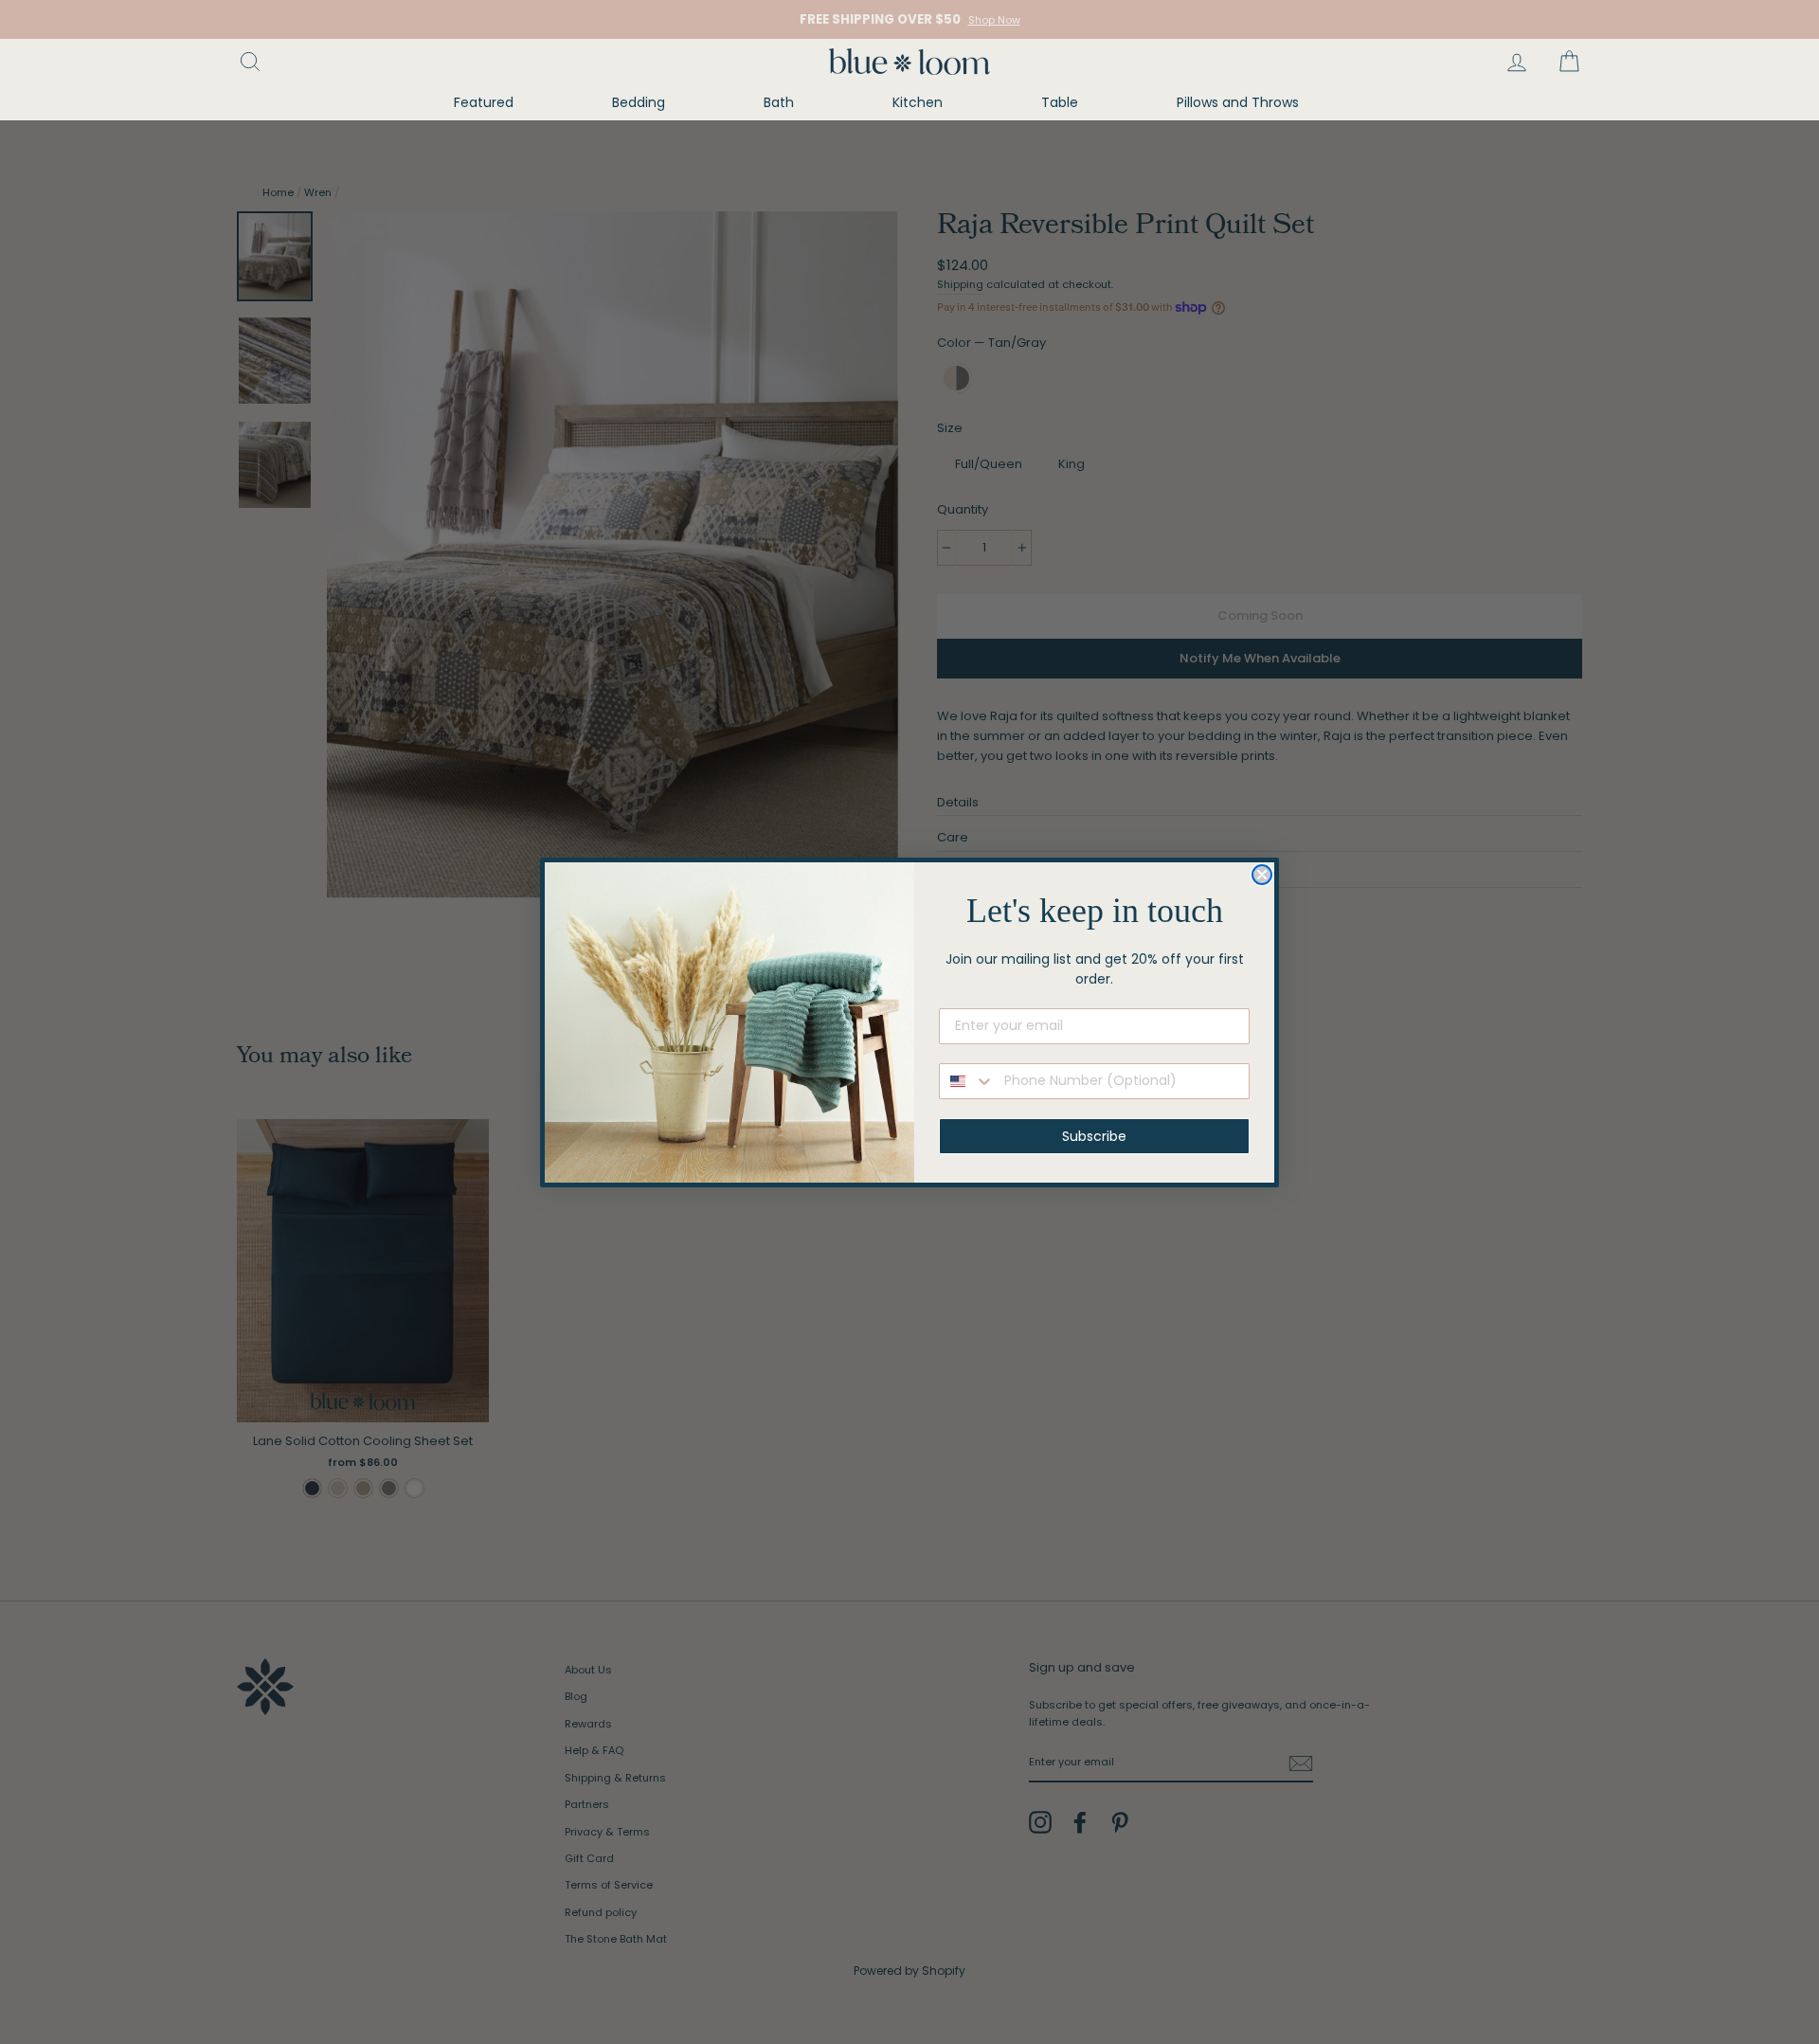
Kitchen (918, 102)
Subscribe (1094, 1136)
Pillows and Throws (1238, 102)
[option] (909, 19)
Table (1060, 102)
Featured (484, 102)
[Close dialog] (1262, 875)
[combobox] (967, 1081)
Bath (779, 102)
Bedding (639, 102)
